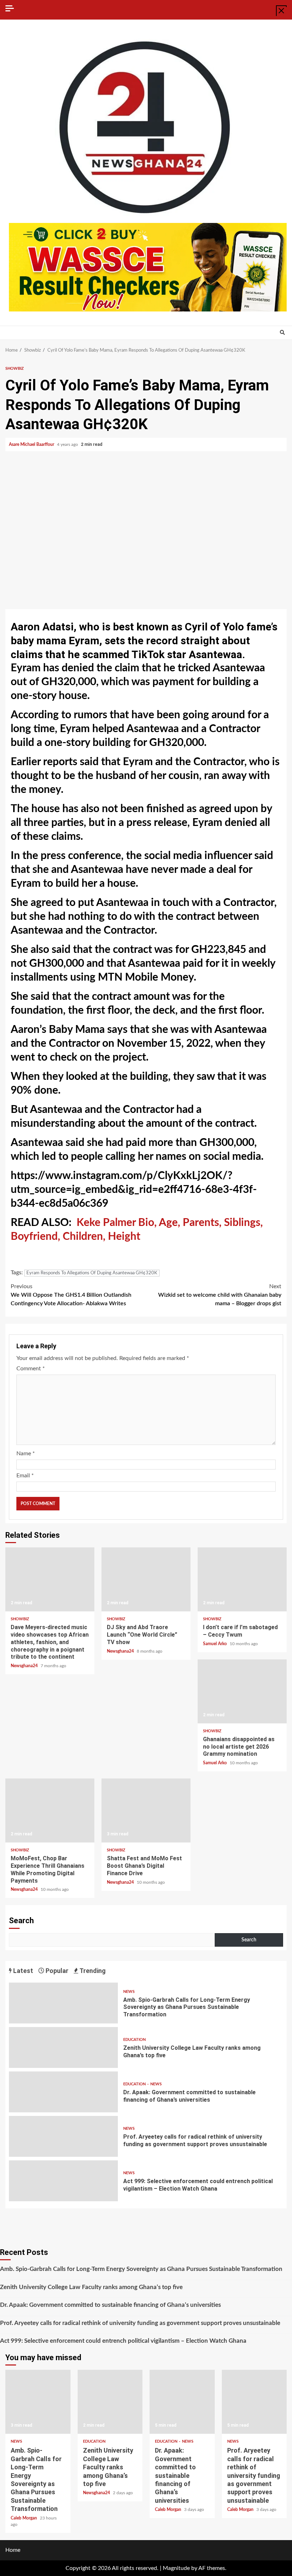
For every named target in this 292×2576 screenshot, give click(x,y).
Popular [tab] (56, 1971)
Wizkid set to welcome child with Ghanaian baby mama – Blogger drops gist (220, 1295)
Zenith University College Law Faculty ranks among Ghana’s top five (63, 2047)
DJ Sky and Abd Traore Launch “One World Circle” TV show (146, 1579)
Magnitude (176, 2568)
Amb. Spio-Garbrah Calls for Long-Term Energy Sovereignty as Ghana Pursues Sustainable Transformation (63, 2003)
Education (134, 2040)
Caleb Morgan (24, 2518)
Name (26, 1454)
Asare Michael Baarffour (32, 444)
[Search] (282, 333)
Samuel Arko (215, 1644)
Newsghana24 (25, 1666)
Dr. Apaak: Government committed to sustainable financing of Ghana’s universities (63, 2092)
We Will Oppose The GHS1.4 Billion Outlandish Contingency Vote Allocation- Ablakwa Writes (71, 1295)
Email (25, 1476)
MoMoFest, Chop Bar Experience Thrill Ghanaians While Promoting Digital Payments (50, 1810)
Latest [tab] (22, 1971)
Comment (31, 1369)
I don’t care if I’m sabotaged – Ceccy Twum (242, 1579)
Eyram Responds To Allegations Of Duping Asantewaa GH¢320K (92, 1273)
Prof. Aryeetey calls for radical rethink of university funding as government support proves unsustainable (63, 2136)
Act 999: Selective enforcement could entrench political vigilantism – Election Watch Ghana (63, 2181)
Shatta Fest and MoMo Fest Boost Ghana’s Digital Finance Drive (146, 1810)
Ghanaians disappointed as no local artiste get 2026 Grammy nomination (242, 1691)
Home (13, 2550)
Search (21, 1921)
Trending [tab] (92, 1971)
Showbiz (15, 369)
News (129, 1992)
